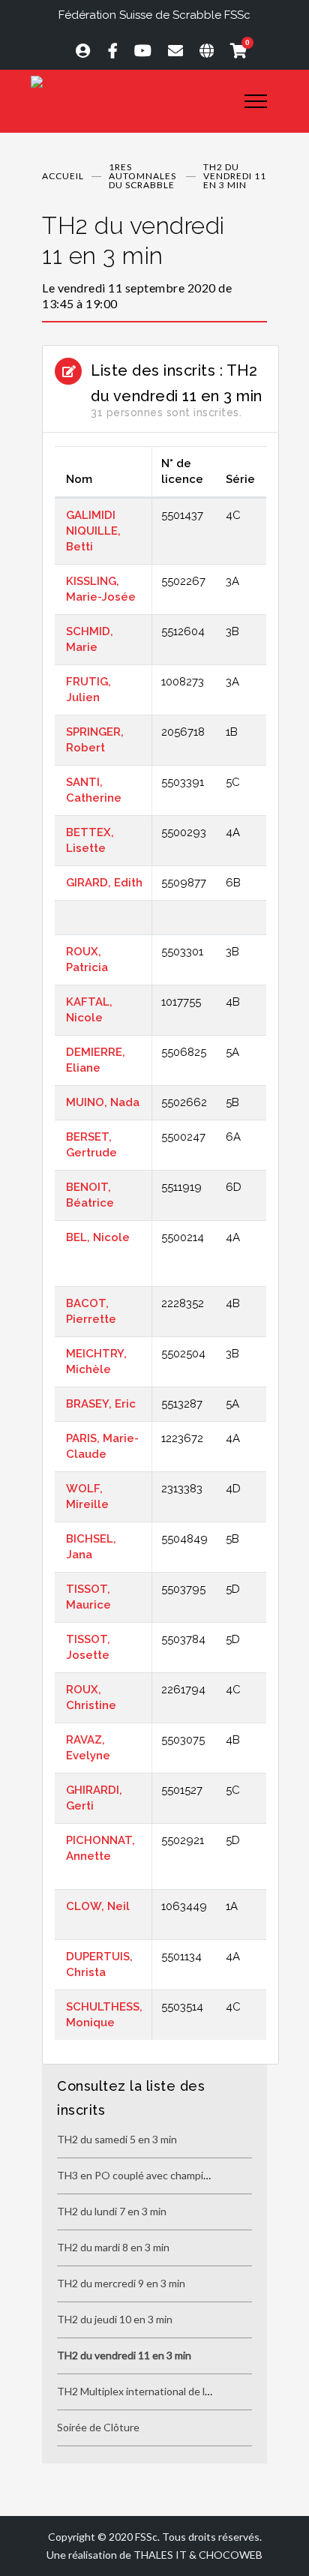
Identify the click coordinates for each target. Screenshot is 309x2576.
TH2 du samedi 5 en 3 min (117, 2139)
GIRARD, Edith (104, 883)
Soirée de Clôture (98, 2427)
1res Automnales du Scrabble (142, 176)
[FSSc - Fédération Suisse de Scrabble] (126, 87)
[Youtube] (136, 50)
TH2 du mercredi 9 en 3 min (121, 2283)
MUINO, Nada (103, 1102)
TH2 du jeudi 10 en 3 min (115, 2319)
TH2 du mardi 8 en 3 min (113, 2247)
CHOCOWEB (231, 2555)
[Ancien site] (200, 50)
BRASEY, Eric (101, 1404)
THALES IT (160, 2555)
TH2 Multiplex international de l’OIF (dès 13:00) (168, 2391)
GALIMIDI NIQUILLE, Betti (93, 531)
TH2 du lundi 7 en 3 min (112, 2211)
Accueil (63, 176)
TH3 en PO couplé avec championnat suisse (160, 2175)
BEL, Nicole (98, 1237)
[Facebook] (106, 50)
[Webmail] (169, 50)
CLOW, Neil (98, 1906)
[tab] (154, 261)
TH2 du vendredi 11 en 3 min (124, 2355)
